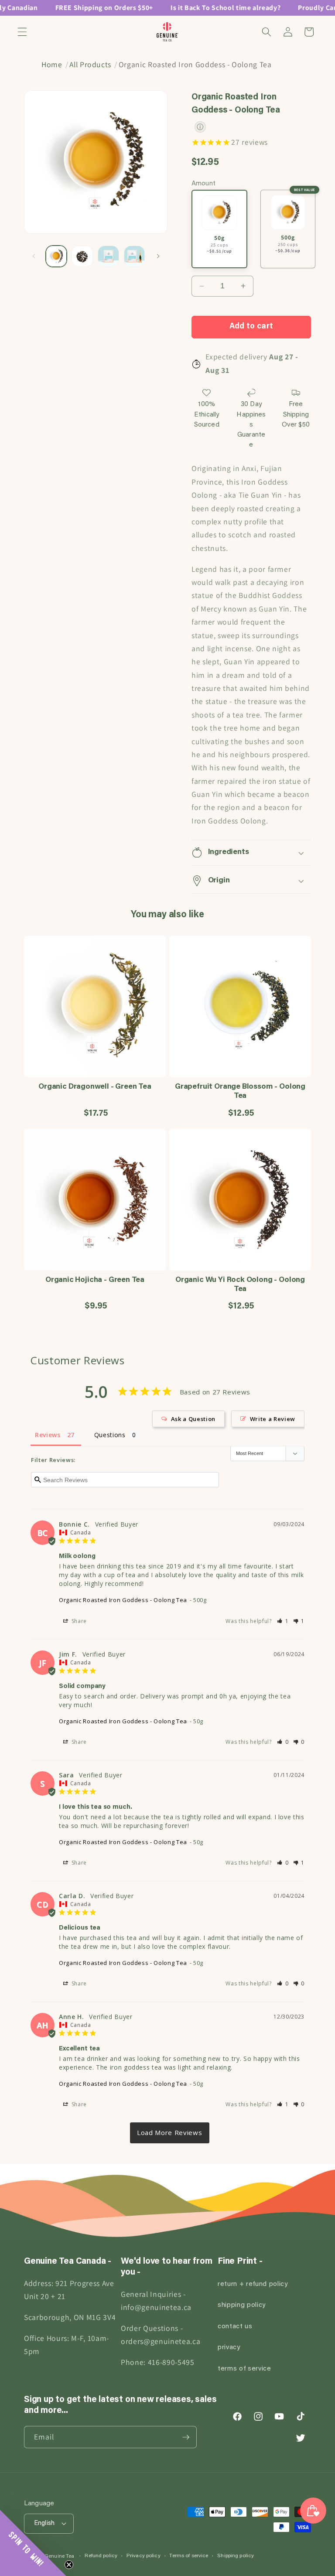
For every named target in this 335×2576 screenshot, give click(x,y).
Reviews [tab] (48, 1435)
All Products (90, 64)
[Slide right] (158, 256)
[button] (22, 32)
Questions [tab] (110, 1435)
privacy (229, 2348)
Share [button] (78, 1621)
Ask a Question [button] (193, 1419)
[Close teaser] (69, 2565)
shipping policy (242, 2305)
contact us (235, 2327)
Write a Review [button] (273, 1419)
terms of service (244, 2369)
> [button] (170, 2133)
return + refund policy (253, 2284)
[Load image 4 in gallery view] (135, 256)
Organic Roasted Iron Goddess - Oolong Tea (123, 1600)
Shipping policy (236, 2556)
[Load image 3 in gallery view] (108, 256)
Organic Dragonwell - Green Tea (95, 1087)
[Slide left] (34, 256)
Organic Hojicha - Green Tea (95, 1280)
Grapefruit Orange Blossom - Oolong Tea (240, 1092)
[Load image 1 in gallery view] (56, 256)
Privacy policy (144, 2556)
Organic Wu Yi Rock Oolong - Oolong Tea (240, 1285)
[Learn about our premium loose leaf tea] (200, 127)
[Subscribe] (186, 2437)
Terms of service (189, 2556)
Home (52, 64)
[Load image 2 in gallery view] (82, 256)
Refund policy (101, 2556)
